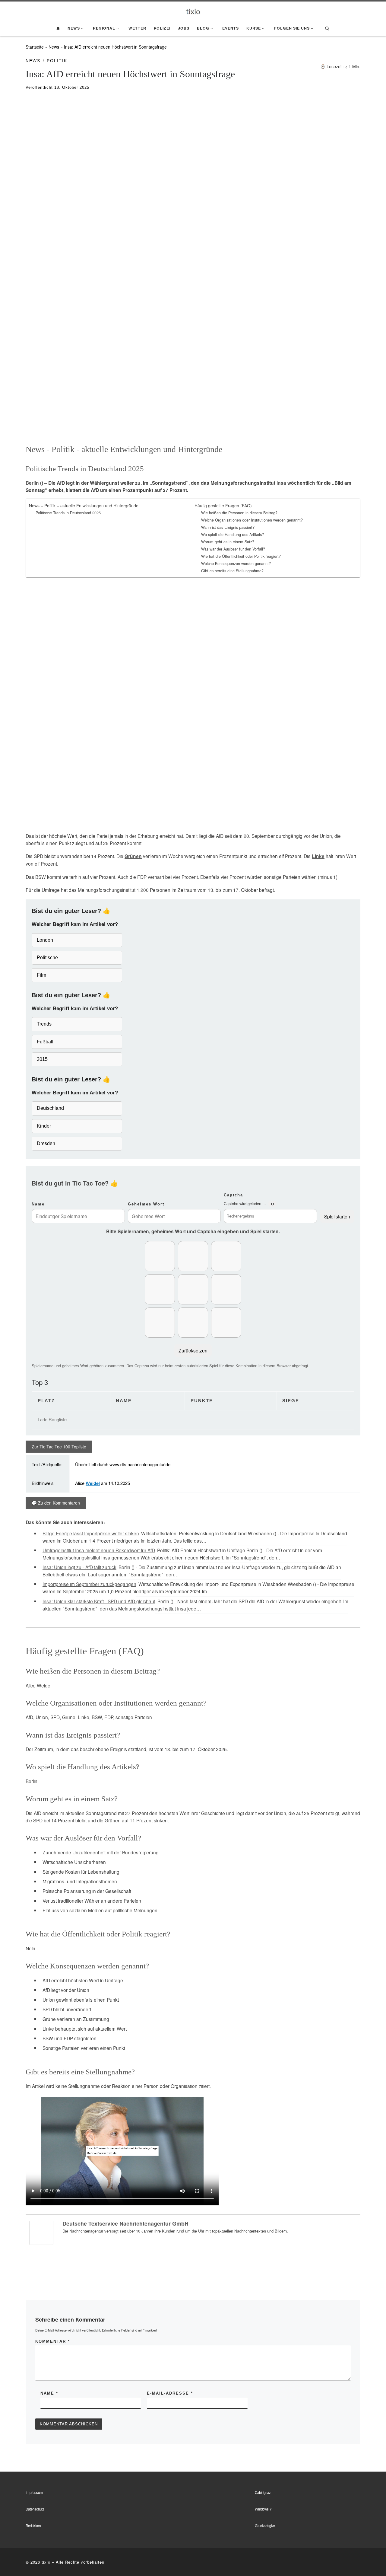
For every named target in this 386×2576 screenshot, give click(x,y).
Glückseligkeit (266, 2526)
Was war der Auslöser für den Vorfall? (233, 549)
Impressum (34, 2492)
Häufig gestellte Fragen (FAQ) (223, 506)
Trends (44, 1024)
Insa (281, 483)
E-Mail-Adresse (170, 2393)
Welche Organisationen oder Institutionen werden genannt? (252, 520)
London (45, 940)
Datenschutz (35, 2509)
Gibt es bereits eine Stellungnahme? (232, 571)
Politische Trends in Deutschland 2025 (68, 513)
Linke (318, 856)
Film (41, 975)
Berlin (32, 483)
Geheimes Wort (146, 1204)
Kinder (44, 1126)
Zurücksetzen (193, 1350)
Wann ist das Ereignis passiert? (228, 527)
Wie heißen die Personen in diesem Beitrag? (239, 513)
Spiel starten (337, 1216)
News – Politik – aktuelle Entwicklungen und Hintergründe (84, 506)
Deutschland (50, 1108)
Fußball (45, 1042)
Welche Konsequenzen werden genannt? (236, 563)
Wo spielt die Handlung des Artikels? (233, 535)
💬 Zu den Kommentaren (56, 1503)
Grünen (133, 856)
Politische (47, 958)
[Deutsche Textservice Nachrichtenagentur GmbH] (41, 2232)
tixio (46, 2562)
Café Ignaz (263, 2492)
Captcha (233, 1195)
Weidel (93, 1483)
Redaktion (33, 2526)
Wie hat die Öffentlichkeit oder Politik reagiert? (241, 556)
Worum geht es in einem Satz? (228, 542)
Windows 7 (263, 2509)
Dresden (46, 1143)
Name (38, 1204)
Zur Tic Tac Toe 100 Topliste (59, 1447)
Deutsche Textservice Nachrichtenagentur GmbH (125, 2223)
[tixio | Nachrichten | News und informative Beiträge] (193, 11)
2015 (42, 1059)
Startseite (35, 47)
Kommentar (53, 2341)
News (54, 47)
